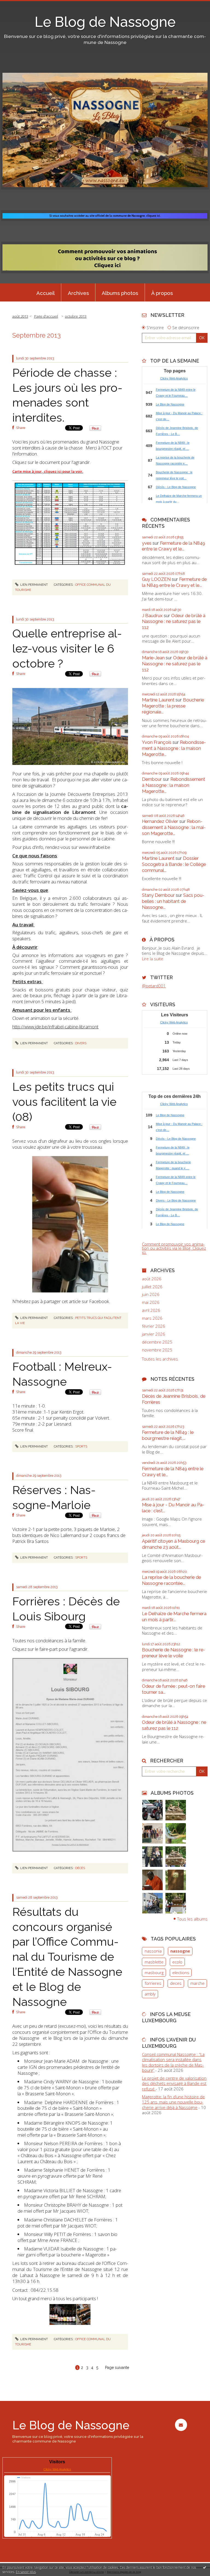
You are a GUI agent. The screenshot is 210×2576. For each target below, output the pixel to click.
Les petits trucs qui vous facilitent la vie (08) (64, 1102)
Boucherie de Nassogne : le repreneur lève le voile (173, 1653)
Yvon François (157, 742)
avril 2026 (151, 1310)
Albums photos (120, 293)
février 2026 (154, 1326)
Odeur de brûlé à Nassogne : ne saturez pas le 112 (174, 622)
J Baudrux (152, 616)
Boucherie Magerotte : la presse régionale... (173, 706)
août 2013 (20, 316)
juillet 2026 (152, 1287)
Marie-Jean (153, 658)
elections (181, 1972)
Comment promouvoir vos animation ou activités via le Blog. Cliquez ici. (174, 1248)
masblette (154, 1962)
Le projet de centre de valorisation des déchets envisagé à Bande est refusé (174, 2083)
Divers (81, 1043)
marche (197, 1983)
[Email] (181, 2425)
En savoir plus (26, 2572)
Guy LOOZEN (156, 579)
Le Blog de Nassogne (105, 22)
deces (176, 1983)
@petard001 (154, 986)
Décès (80, 1868)
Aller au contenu (18, 4)
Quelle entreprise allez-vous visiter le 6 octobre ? (67, 648)
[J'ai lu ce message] (205, 2567)
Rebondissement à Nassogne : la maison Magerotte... (174, 748)
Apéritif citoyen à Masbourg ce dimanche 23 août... (173, 1544)
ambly (150, 1994)
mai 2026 (151, 1302)
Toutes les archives (160, 1359)
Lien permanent (34, 585)
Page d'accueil (46, 316)
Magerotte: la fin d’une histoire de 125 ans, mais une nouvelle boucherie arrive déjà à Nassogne (173, 2102)
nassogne (180, 1951)
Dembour (152, 779)
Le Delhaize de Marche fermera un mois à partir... (174, 1617)
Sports (81, 1446)
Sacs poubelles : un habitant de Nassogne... (173, 901)
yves (147, 543)
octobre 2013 (76, 316)
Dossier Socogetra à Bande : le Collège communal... (174, 864)
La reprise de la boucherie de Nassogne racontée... (171, 1580)
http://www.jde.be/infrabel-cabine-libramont (55, 1027)
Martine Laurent (158, 700)
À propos (162, 293)
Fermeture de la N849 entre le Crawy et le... (173, 546)
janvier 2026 (154, 1334)
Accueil (46, 293)
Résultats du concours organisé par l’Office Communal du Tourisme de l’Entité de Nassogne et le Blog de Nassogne (67, 1957)
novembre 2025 (157, 1350)
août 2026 (152, 1279)
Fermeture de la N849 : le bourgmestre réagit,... (168, 1435)
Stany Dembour (158, 895)
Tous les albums (192, 1919)
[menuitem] (45, 292)
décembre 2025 (157, 1342)
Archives (78, 293)
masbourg (154, 1972)
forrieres (153, 1983)
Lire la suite (153, 959)
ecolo (177, 1962)
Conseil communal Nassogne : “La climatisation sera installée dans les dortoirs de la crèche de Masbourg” (173, 2062)
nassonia (153, 1951)
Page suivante (117, 2368)
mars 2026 (152, 1318)
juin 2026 (151, 1294)
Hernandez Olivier (160, 821)
